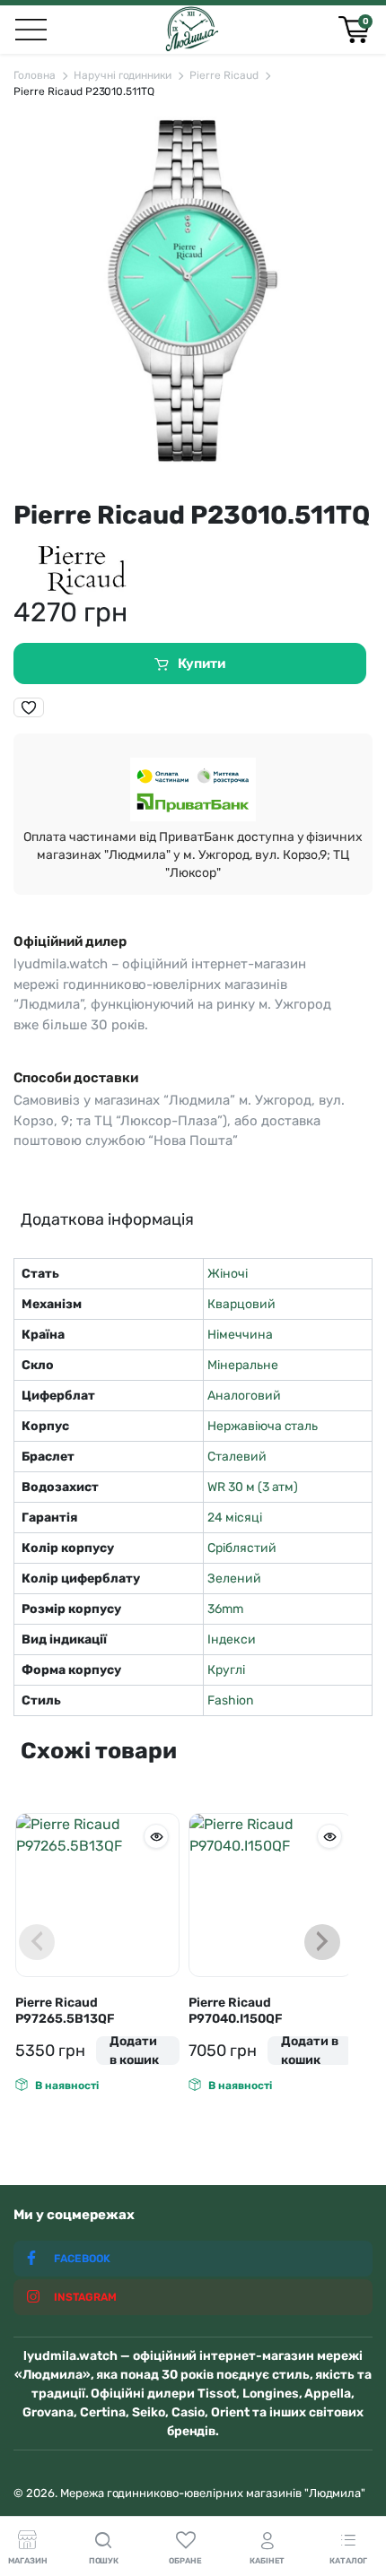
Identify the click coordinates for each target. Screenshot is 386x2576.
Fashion (230, 1700)
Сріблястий (242, 1548)
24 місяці (235, 1518)
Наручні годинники (123, 75)
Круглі (226, 1670)
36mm (225, 1609)
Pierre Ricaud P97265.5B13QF (65, 2011)
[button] (29, 707)
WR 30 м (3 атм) (253, 1487)
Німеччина (240, 1335)
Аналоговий (244, 1396)
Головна (35, 75)
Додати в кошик (134, 2051)
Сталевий (237, 1457)
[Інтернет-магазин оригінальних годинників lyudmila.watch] (191, 30)
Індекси (232, 1639)
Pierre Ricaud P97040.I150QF (236, 2011)
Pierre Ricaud (224, 75)
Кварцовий (241, 1304)
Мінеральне (243, 1365)
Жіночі (228, 1274)
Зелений (234, 1579)
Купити (202, 664)
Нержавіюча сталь (263, 1426)
